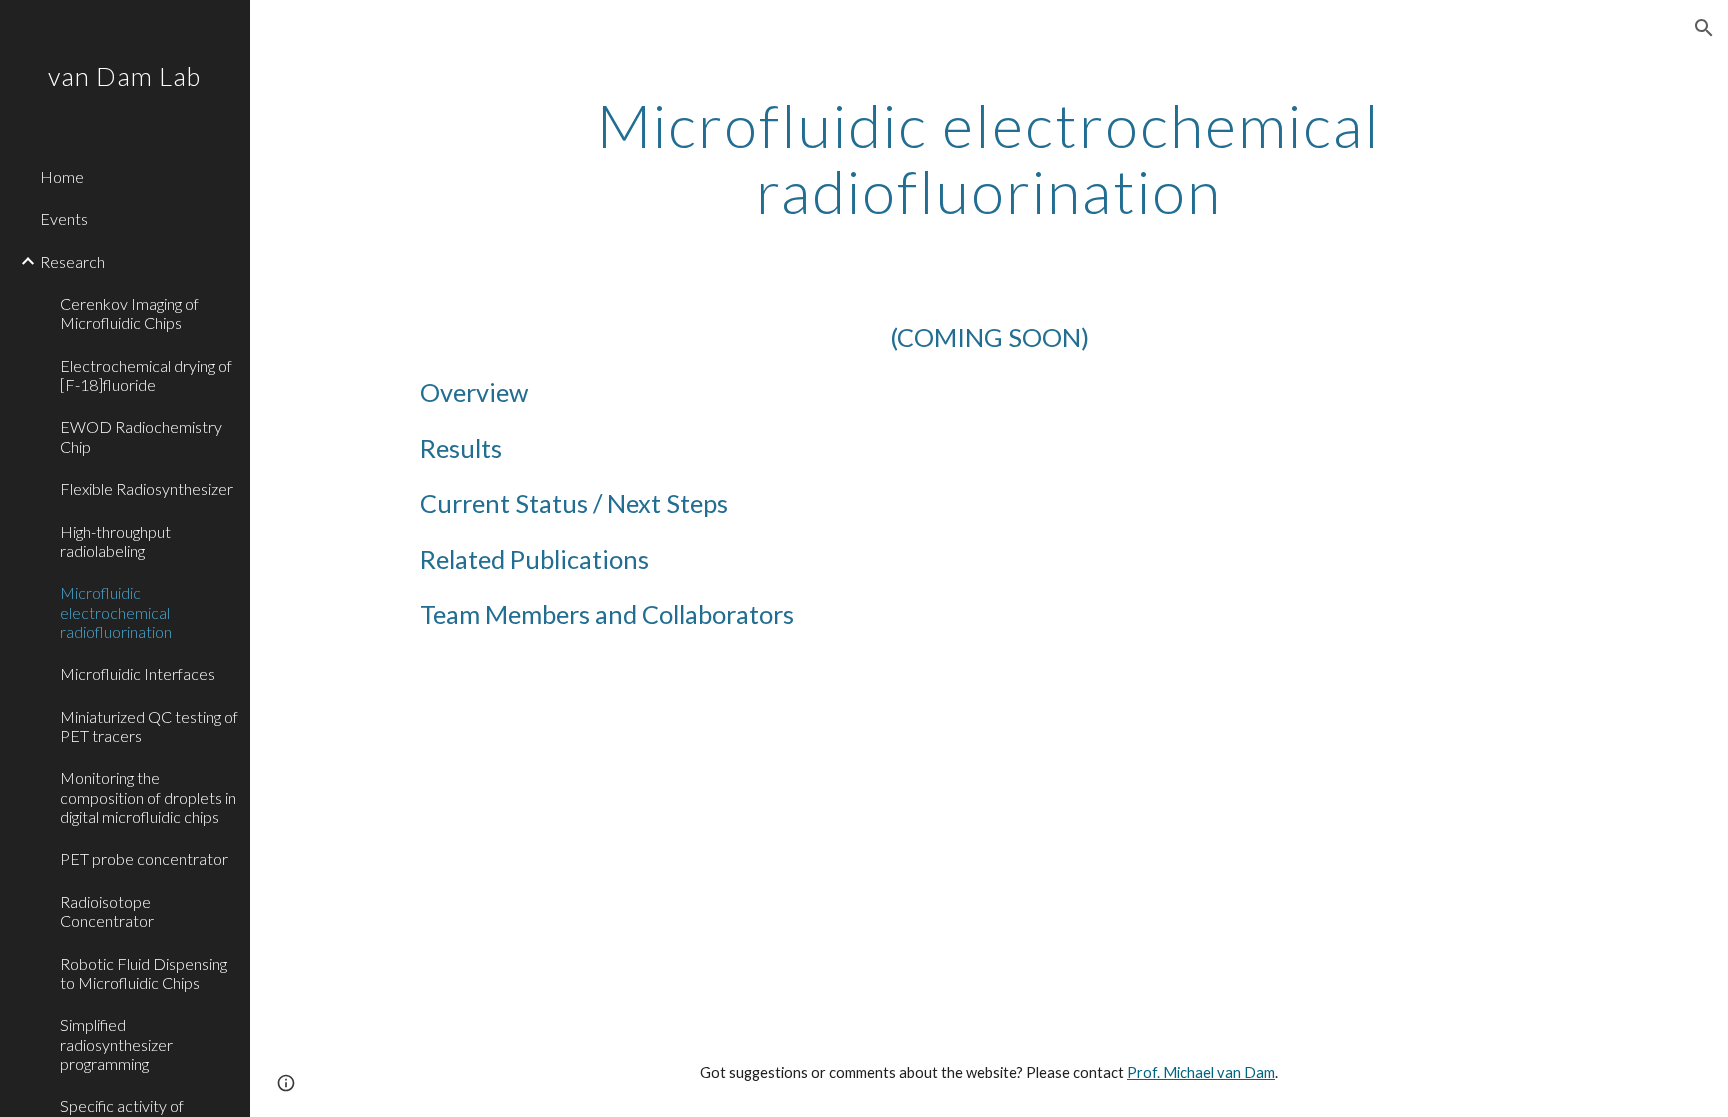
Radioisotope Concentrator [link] (107, 911)
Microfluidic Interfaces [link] (137, 673)
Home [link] (62, 176)
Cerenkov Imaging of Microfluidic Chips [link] (129, 313)
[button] (1704, 28)
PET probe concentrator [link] (144, 858)
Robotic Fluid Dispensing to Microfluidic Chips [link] (143, 973)
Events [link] (64, 218)
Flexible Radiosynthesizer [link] (146, 488)
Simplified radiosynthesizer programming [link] (116, 1044)
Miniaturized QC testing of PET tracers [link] (149, 726)
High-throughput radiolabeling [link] (115, 541)
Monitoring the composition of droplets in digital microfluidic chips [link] (148, 797)
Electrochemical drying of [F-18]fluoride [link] (146, 375)
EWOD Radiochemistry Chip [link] (141, 436)
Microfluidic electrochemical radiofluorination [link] (116, 612)
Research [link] (72, 261)
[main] (989, 158)
